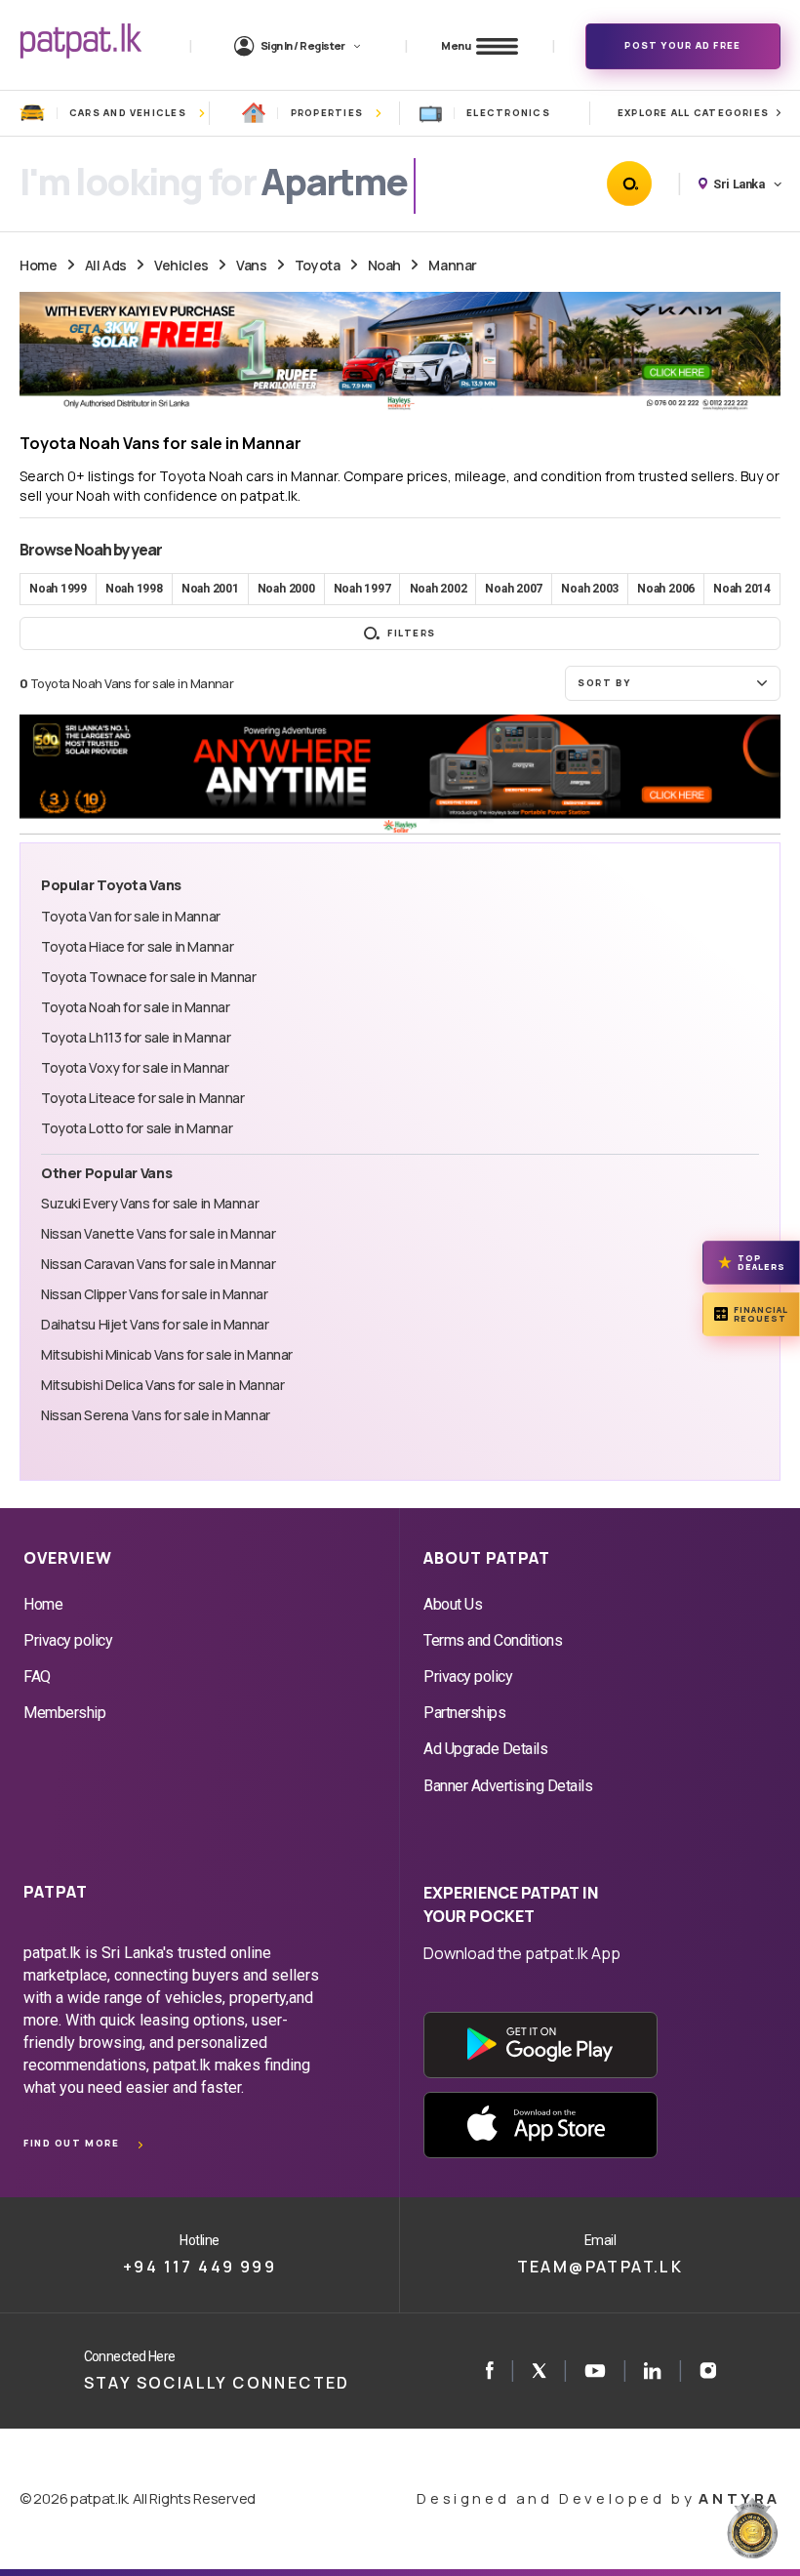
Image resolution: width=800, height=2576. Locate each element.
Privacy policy (68, 1640)
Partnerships (464, 1713)
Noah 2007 (514, 589)
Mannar (452, 265)
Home (38, 265)
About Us (453, 1604)
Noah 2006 (666, 589)
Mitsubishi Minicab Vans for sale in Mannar (167, 1354)
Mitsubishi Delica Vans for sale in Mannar (162, 1385)
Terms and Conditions (493, 1640)
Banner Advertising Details (508, 1786)
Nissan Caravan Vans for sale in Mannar (159, 1264)
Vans (251, 265)
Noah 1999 (58, 589)
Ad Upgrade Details (485, 1749)
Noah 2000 (286, 589)
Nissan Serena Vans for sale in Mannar (156, 1415)
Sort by (604, 683)
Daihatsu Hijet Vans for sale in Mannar (155, 1324)
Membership (64, 1713)
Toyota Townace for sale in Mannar (148, 977)
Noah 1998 (134, 589)
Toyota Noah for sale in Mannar (136, 1007)
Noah (384, 265)
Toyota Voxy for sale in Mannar (135, 1067)
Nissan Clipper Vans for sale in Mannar (155, 1294)
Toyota (317, 265)
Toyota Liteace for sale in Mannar (142, 1098)
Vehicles (181, 265)
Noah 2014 (742, 589)
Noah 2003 (590, 589)
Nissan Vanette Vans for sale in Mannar (159, 1233)
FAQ (37, 1676)
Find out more (71, 2143)
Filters (412, 633)
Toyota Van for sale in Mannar (131, 916)
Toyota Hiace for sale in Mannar (137, 946)
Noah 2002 (439, 589)
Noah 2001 (210, 589)
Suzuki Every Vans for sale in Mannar (150, 1203)
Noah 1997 (362, 589)
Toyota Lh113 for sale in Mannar (136, 1037)
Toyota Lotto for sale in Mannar (137, 1128)
